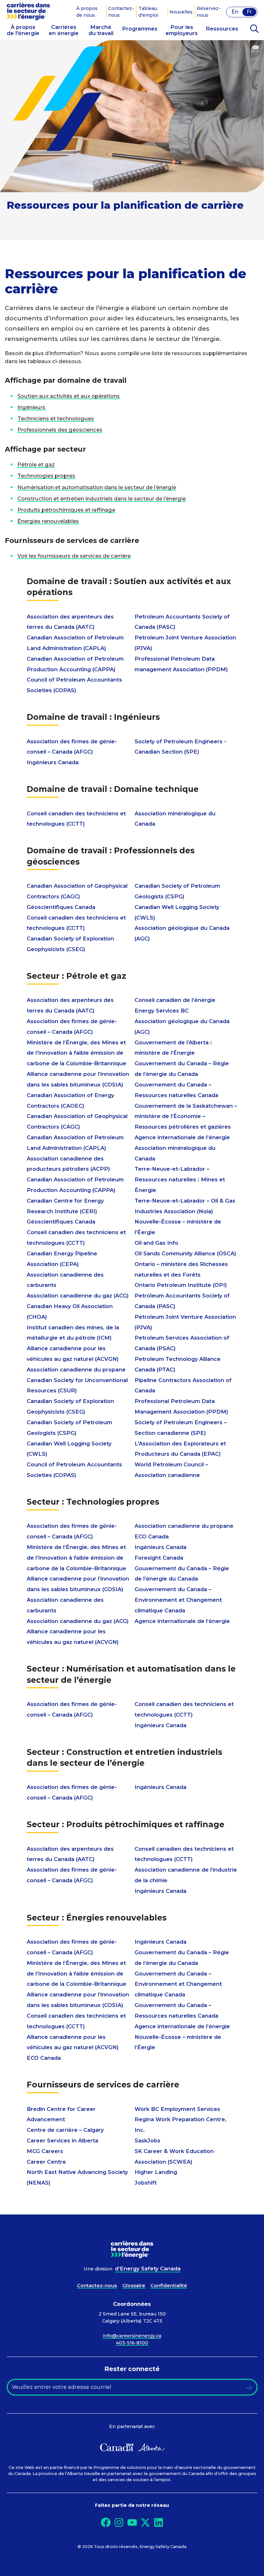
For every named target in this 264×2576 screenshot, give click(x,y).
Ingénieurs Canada (53, 762)
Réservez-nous (209, 12)
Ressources (222, 29)
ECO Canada (152, 1536)
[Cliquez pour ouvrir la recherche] (254, 29)
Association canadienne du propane (76, 1370)
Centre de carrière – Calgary (65, 2130)
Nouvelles (181, 12)
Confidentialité (169, 2286)
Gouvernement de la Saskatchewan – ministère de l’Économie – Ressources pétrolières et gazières (186, 1116)
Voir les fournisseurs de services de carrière (74, 556)
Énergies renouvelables (48, 521)
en (235, 12)
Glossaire (134, 2286)
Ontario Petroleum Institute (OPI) (181, 1285)
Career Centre (46, 2162)
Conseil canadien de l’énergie (175, 1000)
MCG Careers (45, 2151)
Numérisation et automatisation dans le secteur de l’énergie (97, 487)
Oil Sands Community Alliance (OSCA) (185, 1253)
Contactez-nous (121, 12)
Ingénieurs (31, 407)
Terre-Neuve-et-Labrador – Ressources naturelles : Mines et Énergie (180, 1179)
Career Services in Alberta (62, 2141)
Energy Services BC (162, 1011)
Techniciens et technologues (56, 418)
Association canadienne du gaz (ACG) (78, 1296)
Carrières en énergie (64, 29)
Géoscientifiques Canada (61, 907)
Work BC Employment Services (177, 2109)
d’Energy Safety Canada (148, 2269)
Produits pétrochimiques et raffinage (66, 510)
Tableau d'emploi (148, 12)
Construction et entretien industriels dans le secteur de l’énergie (102, 499)
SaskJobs (147, 2141)
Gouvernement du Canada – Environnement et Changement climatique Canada (178, 1600)
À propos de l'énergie (23, 29)
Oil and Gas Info (156, 1243)
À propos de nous (87, 12)
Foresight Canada (159, 1558)
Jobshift (146, 2183)
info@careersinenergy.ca (132, 2336)
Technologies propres (46, 476)
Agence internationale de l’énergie (182, 1137)
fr (249, 12)
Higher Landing (156, 2172)
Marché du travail (101, 29)
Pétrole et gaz (36, 464)
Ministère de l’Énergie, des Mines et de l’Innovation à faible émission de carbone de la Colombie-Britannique (76, 1053)
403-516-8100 (132, 2343)
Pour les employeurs (182, 29)
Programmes (140, 29)
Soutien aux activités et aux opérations (69, 396)
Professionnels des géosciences (60, 430)
